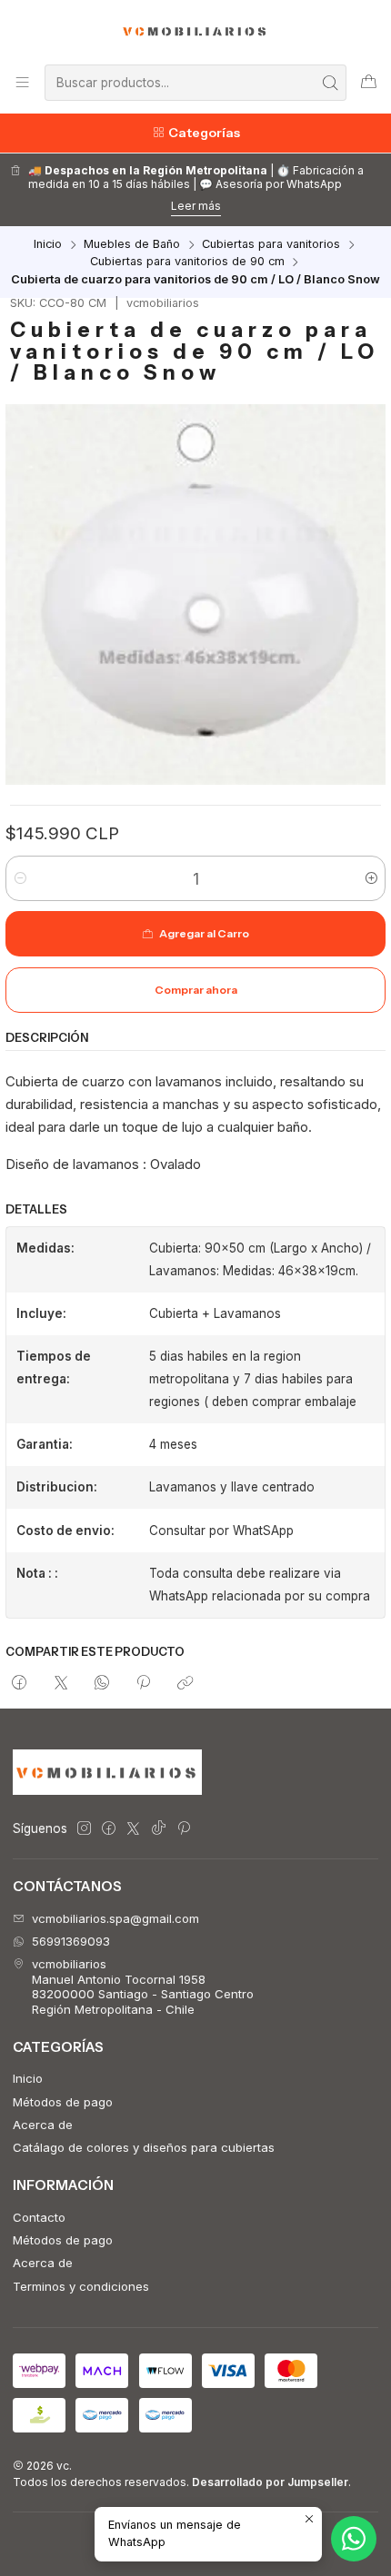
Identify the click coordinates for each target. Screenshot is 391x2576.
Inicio (48, 245)
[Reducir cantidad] (20, 878)
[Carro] (369, 82)
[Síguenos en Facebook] (109, 1829)
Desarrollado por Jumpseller (270, 2482)
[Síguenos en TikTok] (159, 1829)
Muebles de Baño (132, 245)
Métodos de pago (63, 2102)
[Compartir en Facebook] (20, 1684)
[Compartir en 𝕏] (60, 1684)
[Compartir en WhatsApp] (101, 1684)
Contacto (39, 2217)
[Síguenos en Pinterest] (183, 1829)
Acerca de (43, 2125)
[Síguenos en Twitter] (133, 1829)
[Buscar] (331, 83)
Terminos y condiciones (81, 2286)
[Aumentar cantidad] (371, 878)
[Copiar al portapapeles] (185, 1684)
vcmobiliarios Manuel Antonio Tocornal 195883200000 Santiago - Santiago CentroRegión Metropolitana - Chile (143, 1986)
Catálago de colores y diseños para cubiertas (144, 2147)
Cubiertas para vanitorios (271, 245)
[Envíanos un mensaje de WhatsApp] (354, 2539)
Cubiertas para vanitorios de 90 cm (187, 262)
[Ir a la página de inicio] (196, 31)
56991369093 (71, 1941)
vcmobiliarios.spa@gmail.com (115, 1918)
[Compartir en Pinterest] (144, 1684)
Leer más (196, 206)
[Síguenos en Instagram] (84, 1829)
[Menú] (22, 82)
